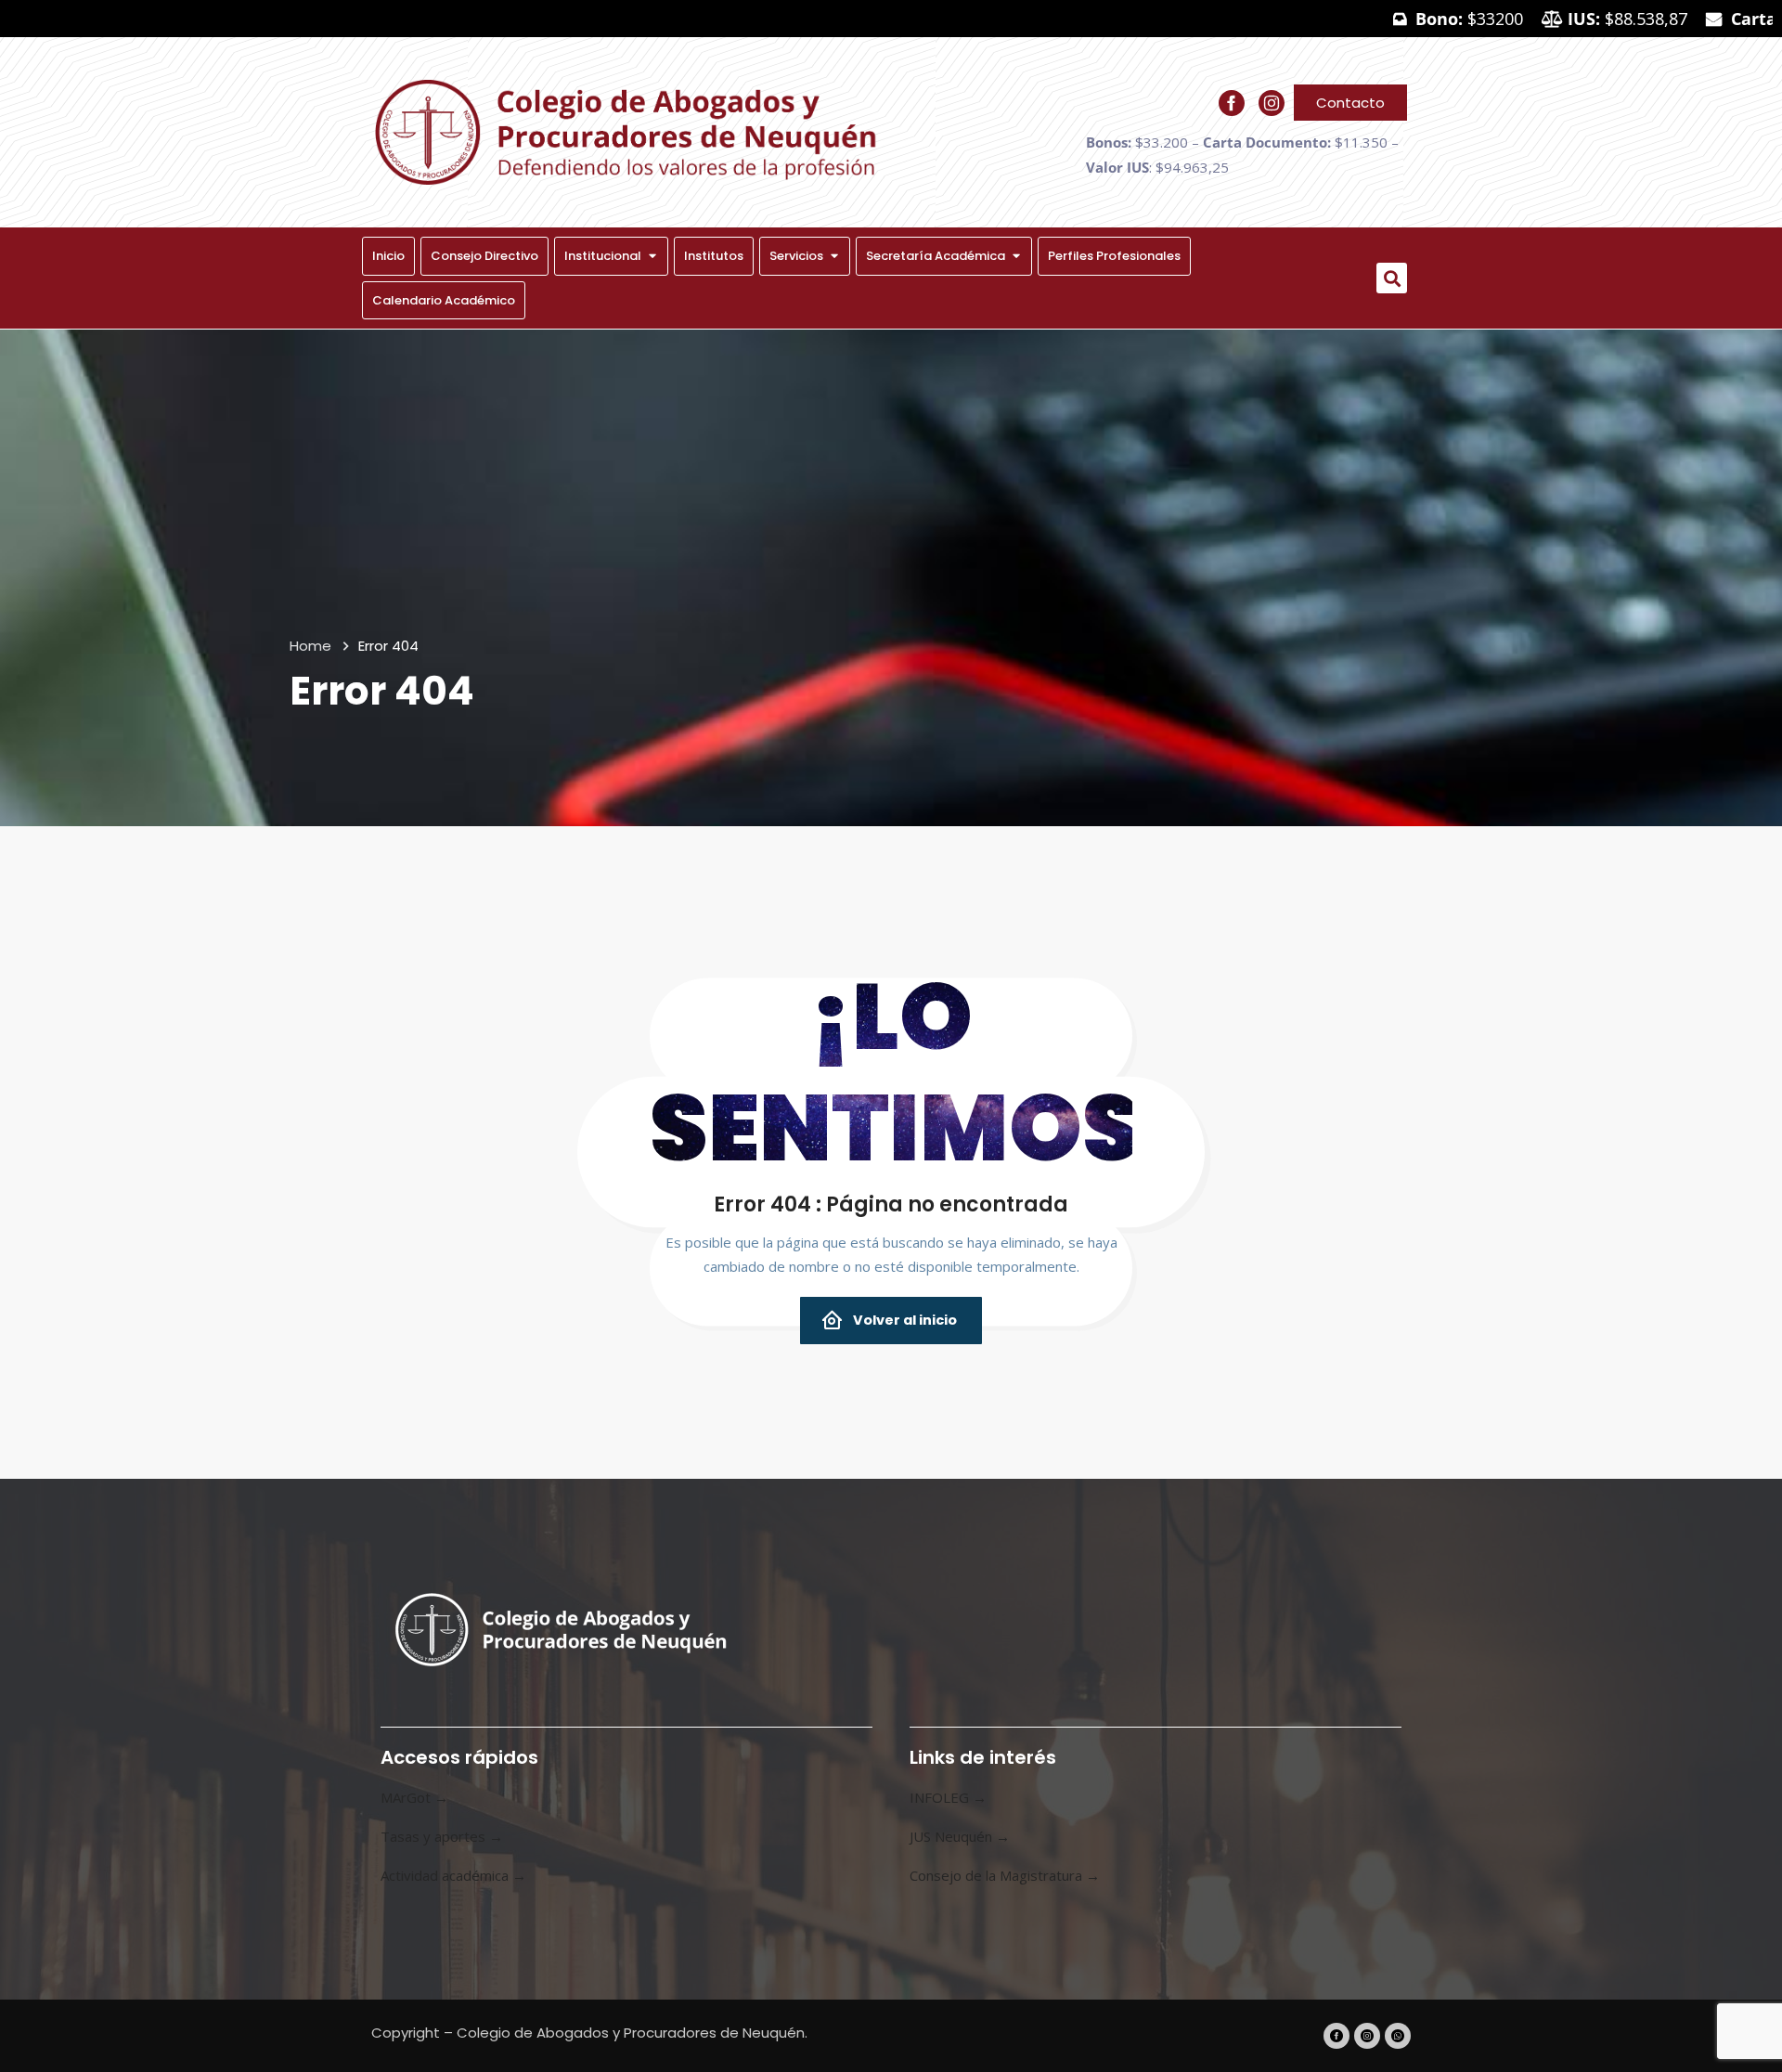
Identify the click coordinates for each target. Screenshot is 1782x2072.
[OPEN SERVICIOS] (834, 256)
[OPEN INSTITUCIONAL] (652, 256)
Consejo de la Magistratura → (1005, 1875)
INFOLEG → (948, 1797)
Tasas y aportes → (442, 1836)
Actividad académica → (453, 1875)
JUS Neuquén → (960, 1836)
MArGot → (414, 1797)
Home (310, 646)
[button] (1392, 278)
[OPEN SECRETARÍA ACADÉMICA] (1016, 256)
